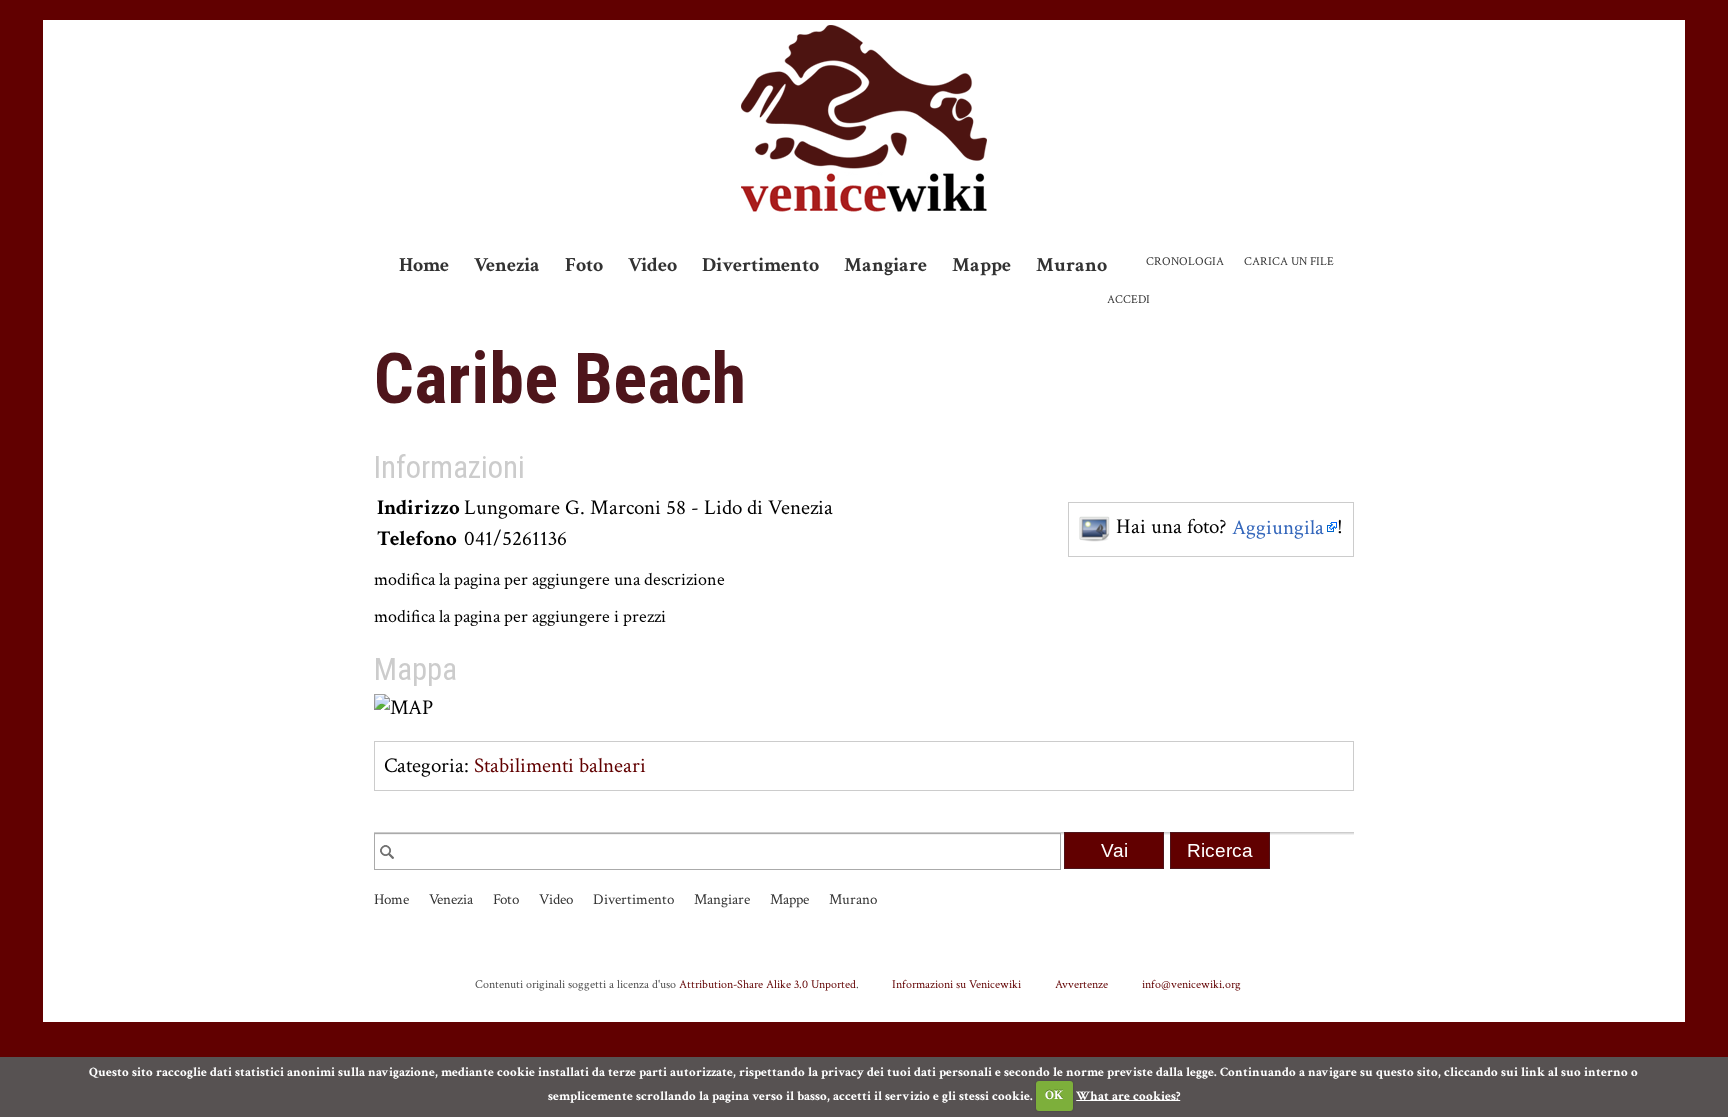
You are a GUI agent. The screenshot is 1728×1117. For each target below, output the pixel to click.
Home (424, 265)
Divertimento (760, 265)
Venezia (507, 265)
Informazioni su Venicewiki (956, 984)
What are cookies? (1128, 1095)
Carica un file (1289, 261)
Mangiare (885, 265)
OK (1054, 1095)
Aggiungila (1278, 527)
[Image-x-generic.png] (1095, 527)
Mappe (981, 265)
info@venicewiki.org (1191, 984)
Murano (1071, 265)
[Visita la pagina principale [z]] (864, 118)
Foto (584, 265)
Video (652, 265)
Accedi (1128, 299)
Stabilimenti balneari (560, 765)
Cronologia (1185, 261)
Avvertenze (1081, 984)
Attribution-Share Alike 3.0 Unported (767, 984)
